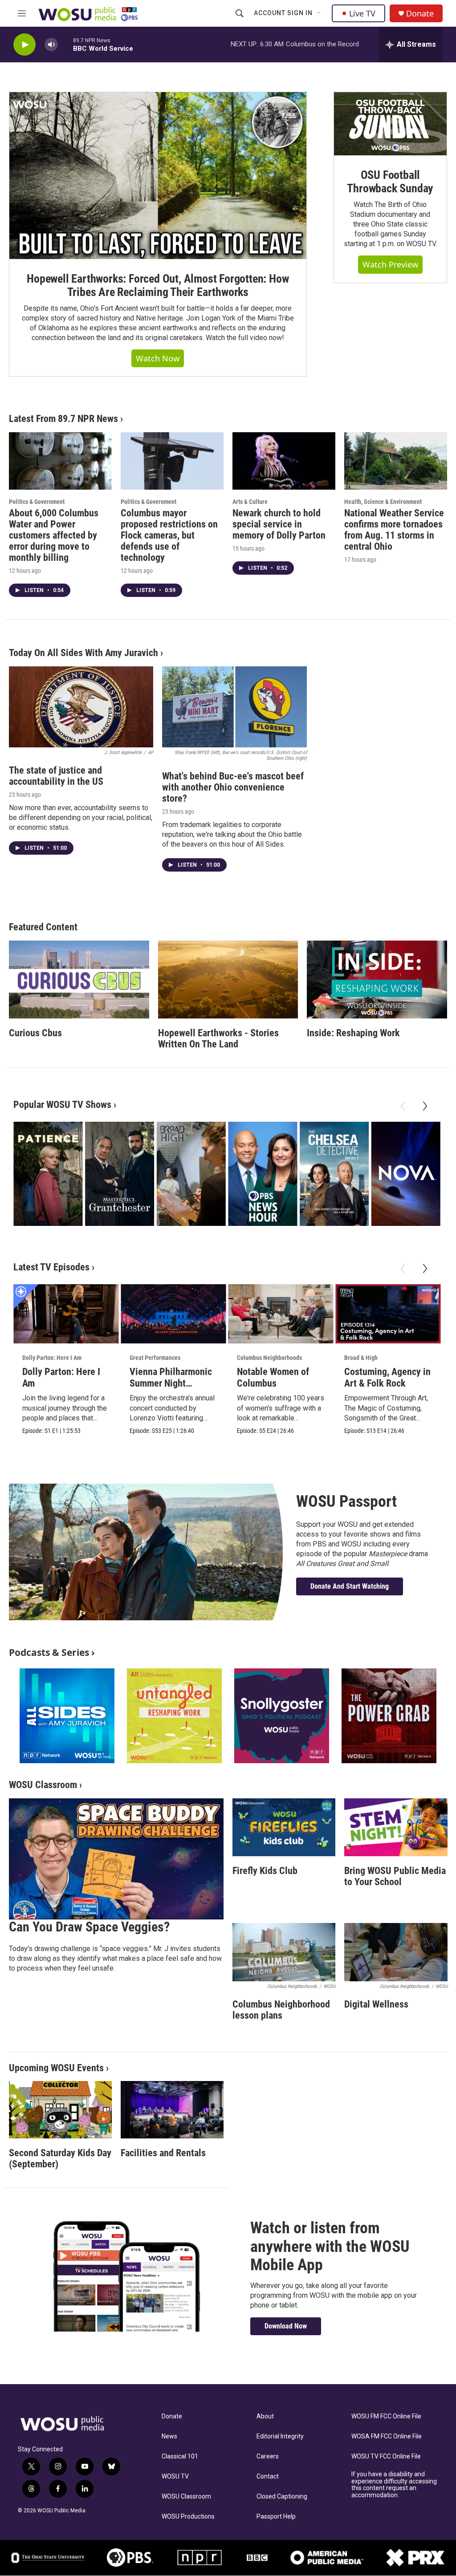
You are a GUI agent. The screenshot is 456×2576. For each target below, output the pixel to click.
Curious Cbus (35, 1033)
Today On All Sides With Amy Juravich (83, 653)
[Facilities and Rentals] (172, 2110)
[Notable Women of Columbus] (281, 1314)
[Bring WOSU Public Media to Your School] (396, 1827)
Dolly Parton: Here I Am (52, 1358)
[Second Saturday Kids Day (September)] (60, 2110)
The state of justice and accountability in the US (56, 776)
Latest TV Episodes (51, 1267)
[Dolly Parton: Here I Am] (66, 1314)
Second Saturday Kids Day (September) (60, 2158)
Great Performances (155, 1358)
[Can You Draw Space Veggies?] (116, 1859)
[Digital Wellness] (396, 1952)
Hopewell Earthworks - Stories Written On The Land (218, 1039)
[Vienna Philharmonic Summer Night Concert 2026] (173, 1314)
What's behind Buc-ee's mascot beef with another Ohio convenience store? (233, 787)
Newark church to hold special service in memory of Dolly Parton (279, 524)
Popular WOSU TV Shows (62, 1105)
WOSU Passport (346, 1501)
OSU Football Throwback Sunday (390, 182)
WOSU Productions (188, 2517)
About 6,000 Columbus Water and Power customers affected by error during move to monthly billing (54, 535)
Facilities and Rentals (163, 2153)
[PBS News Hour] (263, 1174)
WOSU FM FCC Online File (386, 2416)
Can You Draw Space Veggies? (89, 1927)
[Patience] (48, 1174)
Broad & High (361, 1358)
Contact (268, 2477)
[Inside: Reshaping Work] (377, 980)
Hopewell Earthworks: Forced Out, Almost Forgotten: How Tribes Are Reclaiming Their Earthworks (158, 285)
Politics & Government (37, 502)
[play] (24, 45)
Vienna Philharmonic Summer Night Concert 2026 (171, 1383)
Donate (420, 14)
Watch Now (158, 358)
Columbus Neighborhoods (269, 1358)
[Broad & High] (191, 1174)
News (169, 2436)
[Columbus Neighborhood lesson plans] (284, 1952)
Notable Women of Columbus (273, 1377)
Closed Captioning (282, 2497)
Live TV (362, 13)
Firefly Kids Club (265, 1871)
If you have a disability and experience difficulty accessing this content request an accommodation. (394, 2485)
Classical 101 (180, 2456)
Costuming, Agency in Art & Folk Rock (387, 1377)
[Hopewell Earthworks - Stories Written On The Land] (228, 980)
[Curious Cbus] (79, 980)
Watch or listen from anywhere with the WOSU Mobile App (330, 2246)
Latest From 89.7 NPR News (63, 419)
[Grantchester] (120, 1174)
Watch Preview (390, 264)
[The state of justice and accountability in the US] (81, 707)
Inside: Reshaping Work (353, 1033)
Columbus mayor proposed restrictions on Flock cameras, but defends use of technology (169, 535)
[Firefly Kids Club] (284, 1827)
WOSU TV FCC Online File (386, 2456)
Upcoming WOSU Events (56, 2068)
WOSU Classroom (43, 1785)
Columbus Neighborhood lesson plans (281, 2010)
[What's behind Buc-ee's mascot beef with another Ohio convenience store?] (234, 707)
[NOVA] (406, 1174)
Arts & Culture (250, 502)
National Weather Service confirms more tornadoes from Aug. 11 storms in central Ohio (394, 530)
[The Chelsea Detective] (334, 1174)
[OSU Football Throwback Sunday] (390, 124)
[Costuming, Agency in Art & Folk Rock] (388, 1314)
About (265, 2416)
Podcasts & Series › (52, 1652)
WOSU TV (175, 2477)
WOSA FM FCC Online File (387, 2436)
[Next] (425, 1106)
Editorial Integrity (280, 2436)
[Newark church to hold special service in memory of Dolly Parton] (284, 461)
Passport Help (276, 2517)
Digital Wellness (376, 2004)
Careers (268, 2456)
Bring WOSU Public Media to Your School (395, 1876)
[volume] (51, 45)
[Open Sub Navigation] (319, 13)
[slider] (65, 44)
